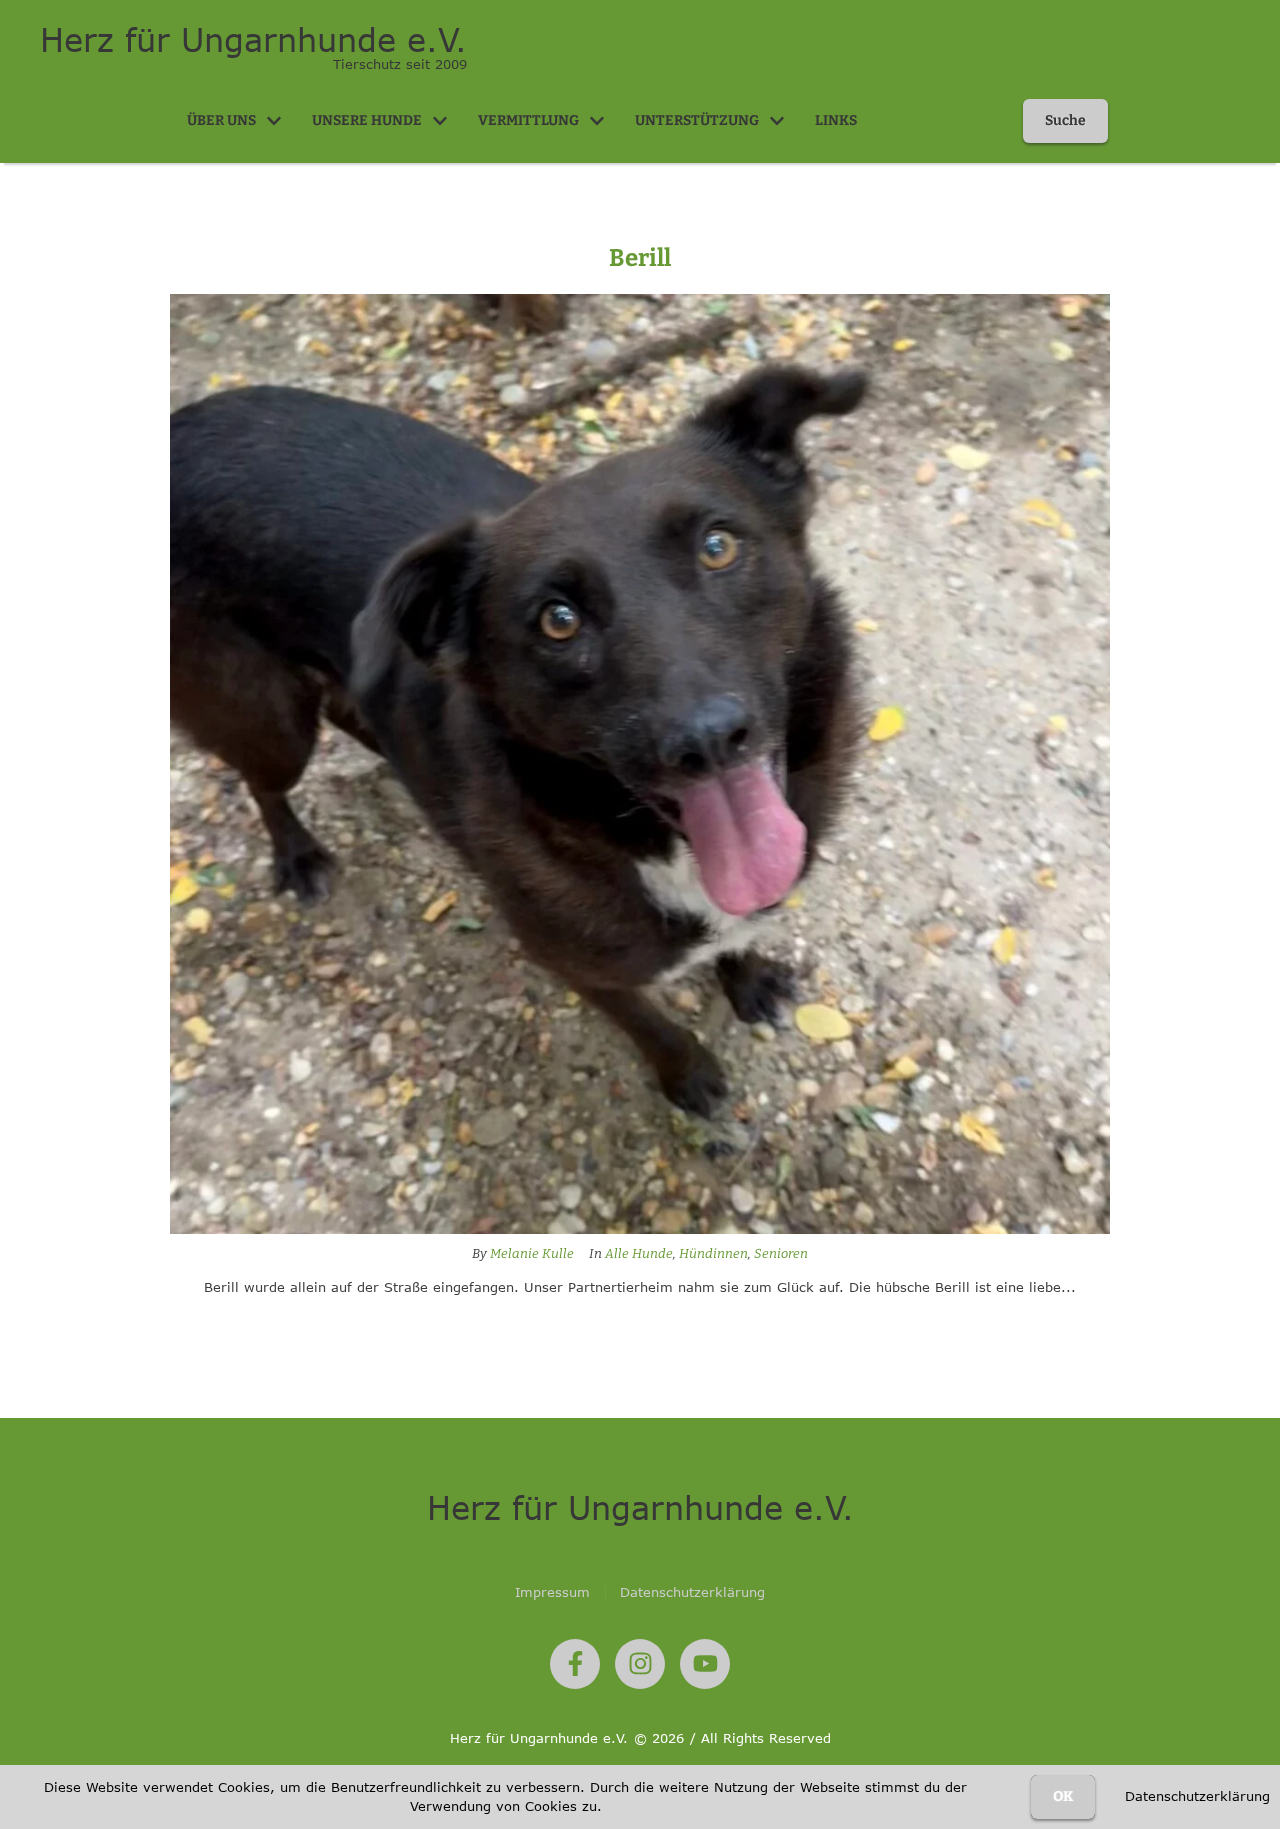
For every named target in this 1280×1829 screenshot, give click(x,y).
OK (1063, 1796)
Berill (640, 258)
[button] (274, 121)
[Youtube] (705, 1664)
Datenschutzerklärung (1197, 1796)
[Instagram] (640, 1664)
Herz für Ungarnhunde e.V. (253, 40)
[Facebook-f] (575, 1664)
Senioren (781, 1253)
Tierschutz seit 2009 (400, 64)
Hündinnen (713, 1253)
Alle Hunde (639, 1253)
